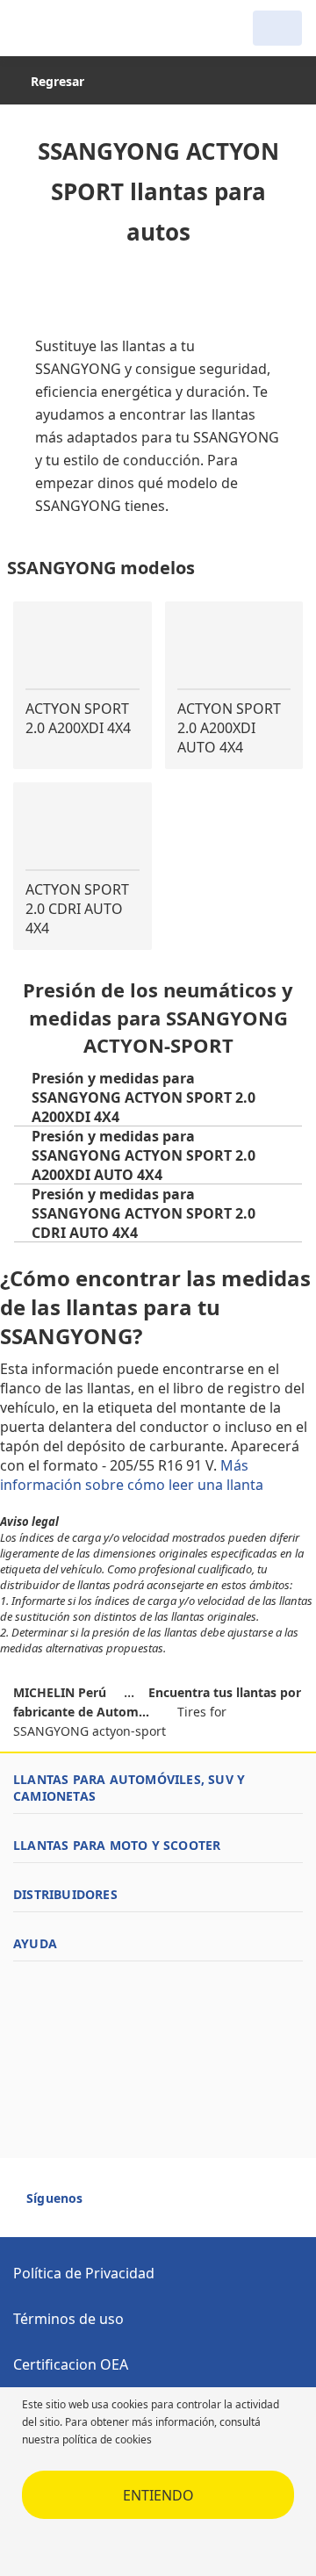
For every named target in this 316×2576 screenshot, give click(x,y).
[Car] (277, 28)
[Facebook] (112, 2205)
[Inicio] (104, 28)
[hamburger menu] (32, 28)
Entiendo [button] (158, 2495)
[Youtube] (144, 2205)
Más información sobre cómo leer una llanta (133, 1475)
